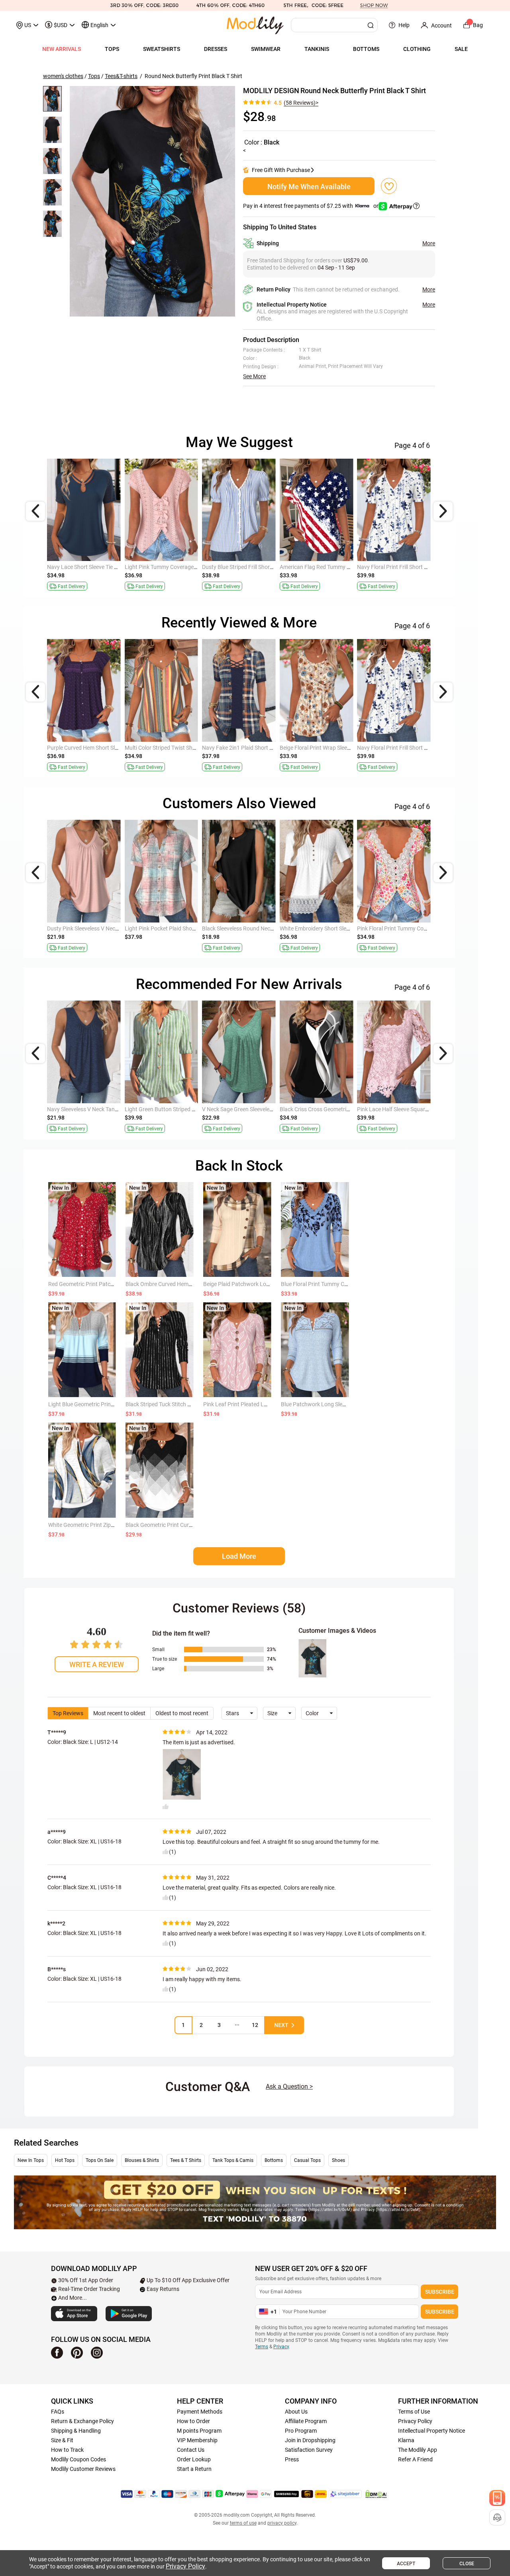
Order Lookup (194, 2459)
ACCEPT (406, 2564)
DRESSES (216, 49)
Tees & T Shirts (186, 2160)
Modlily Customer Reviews (83, 2469)
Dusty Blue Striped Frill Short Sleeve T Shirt (331, 748)
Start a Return (194, 2469)
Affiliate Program (306, 2421)
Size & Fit (62, 2440)
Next (281, 2025)
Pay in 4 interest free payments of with (311, 206)
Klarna (406, 2440)
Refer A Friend (415, 2459)
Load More (239, 1556)
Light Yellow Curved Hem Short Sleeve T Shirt (335, 567)
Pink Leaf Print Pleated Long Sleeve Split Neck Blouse (268, 1404)
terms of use (243, 2523)
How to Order (193, 2421)
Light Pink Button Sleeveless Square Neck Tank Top (187, 1109)
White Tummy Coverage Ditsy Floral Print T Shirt (338, 1109)
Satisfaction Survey (309, 2450)
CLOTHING (417, 49)
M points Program (199, 2431)
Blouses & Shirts (142, 2160)
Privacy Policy (415, 2421)
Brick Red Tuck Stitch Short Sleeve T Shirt (407, 928)
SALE (461, 49)
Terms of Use (414, 2412)
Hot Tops (65, 2160)
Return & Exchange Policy (82, 2421)
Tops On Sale (100, 2160)
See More (254, 376)
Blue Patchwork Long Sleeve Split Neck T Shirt (337, 1404)
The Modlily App (418, 2450)
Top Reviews (68, 1713)
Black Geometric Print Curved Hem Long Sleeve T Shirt (192, 1525)
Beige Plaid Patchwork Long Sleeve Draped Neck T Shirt (271, 1284)
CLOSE (467, 2564)
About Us (296, 2412)
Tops (94, 76)
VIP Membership (197, 2440)
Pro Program (301, 2431)
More (429, 243)
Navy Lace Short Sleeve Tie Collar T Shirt (406, 748)
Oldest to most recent (182, 1713)
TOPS (112, 49)
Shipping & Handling (76, 2431)
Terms (262, 2347)
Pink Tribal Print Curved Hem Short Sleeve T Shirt (184, 567)
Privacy (281, 2347)
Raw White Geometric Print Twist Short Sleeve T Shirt (112, 567)
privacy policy (282, 2523)
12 (255, 2025)
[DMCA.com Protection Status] (376, 2494)
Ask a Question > (289, 2086)
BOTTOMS (366, 49)
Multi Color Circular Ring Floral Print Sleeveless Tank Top (426, 1109)
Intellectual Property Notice (432, 2431)
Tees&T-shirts (121, 76)
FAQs (58, 2412)
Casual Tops (307, 2160)
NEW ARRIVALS (62, 49)
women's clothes (63, 76)
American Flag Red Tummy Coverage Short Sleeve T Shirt (272, 748)
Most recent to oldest (119, 1713)
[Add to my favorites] (389, 186)
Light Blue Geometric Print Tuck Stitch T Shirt (103, 1404)
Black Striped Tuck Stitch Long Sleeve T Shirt (180, 1404)
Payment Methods (200, 2412)
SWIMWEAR (266, 49)
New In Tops (31, 2160)
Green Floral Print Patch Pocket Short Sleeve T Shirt (265, 567)
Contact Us (191, 2450)
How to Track (67, 2450)
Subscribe (440, 2292)
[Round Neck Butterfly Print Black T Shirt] (152, 201)
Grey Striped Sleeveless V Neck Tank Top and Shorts (265, 928)
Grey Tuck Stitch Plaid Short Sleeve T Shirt (98, 928)
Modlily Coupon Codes (78, 2459)
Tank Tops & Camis (233, 2160)
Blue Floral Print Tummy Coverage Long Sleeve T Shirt (346, 1284)
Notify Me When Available (309, 187)
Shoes (338, 2160)
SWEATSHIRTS (162, 49)
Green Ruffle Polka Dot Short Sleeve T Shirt (332, 928)
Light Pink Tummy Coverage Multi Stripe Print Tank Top (269, 1109)
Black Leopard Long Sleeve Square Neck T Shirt (182, 928)
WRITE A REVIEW (97, 1664)
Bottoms (274, 2160)
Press (292, 2459)
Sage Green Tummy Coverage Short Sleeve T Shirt (108, 748)
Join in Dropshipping (310, 2440)
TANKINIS (317, 49)
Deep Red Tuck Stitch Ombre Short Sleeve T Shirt (416, 567)
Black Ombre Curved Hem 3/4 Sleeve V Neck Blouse (188, 1284)
